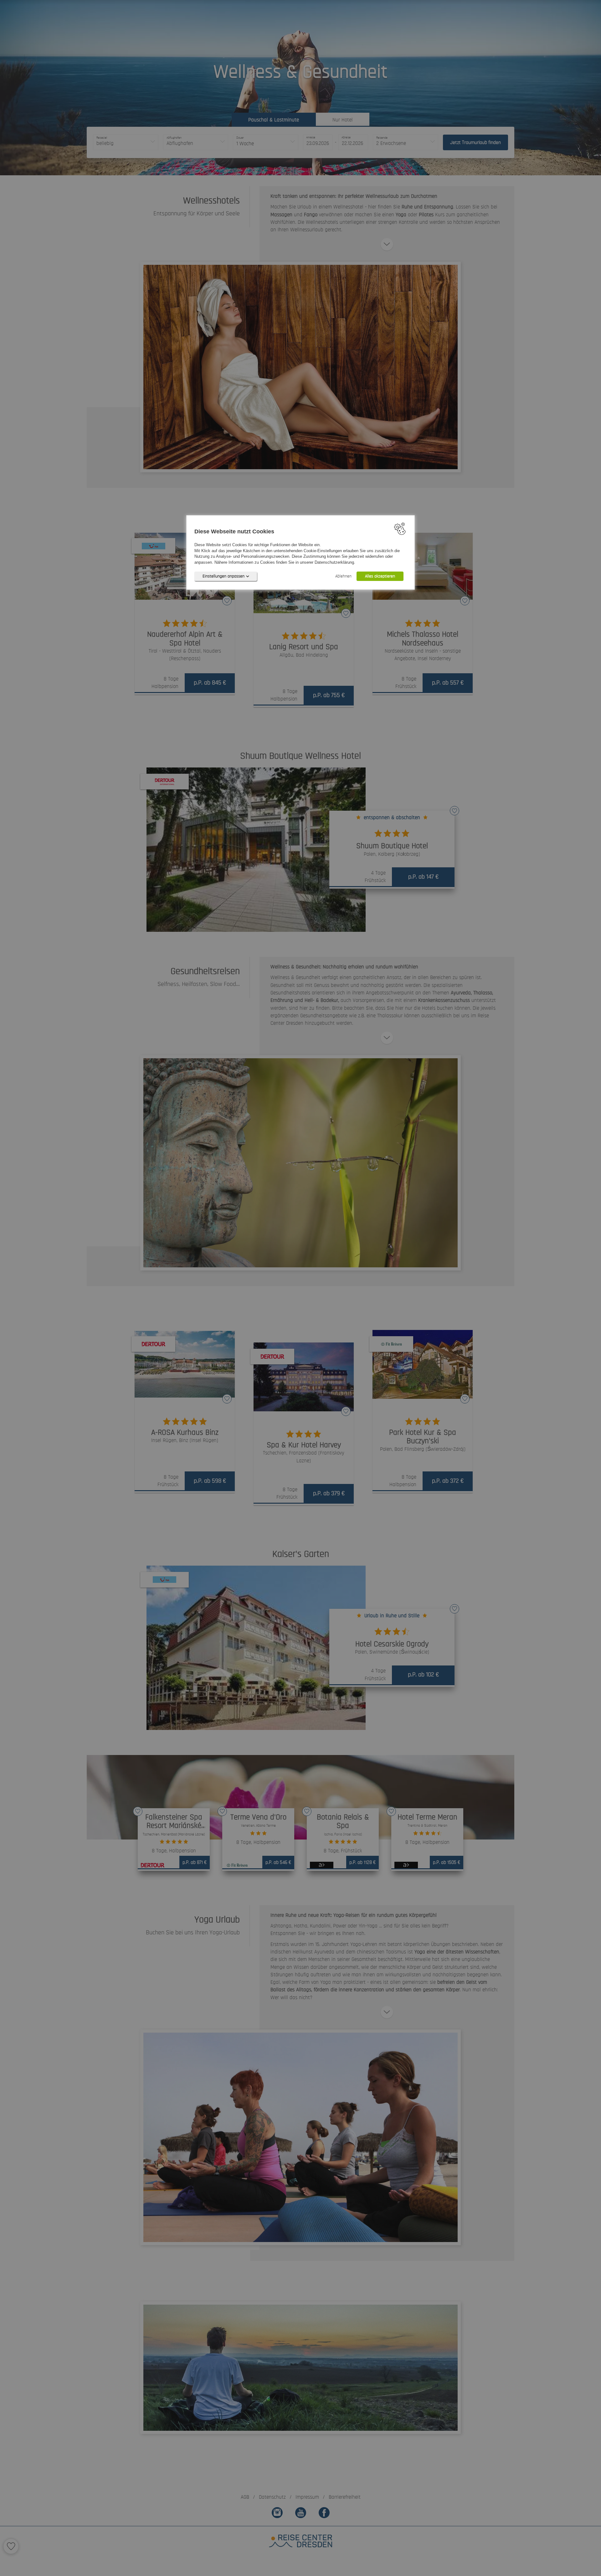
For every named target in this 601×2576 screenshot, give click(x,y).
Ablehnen (343, 576)
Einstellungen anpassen (223, 576)
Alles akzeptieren (380, 576)
